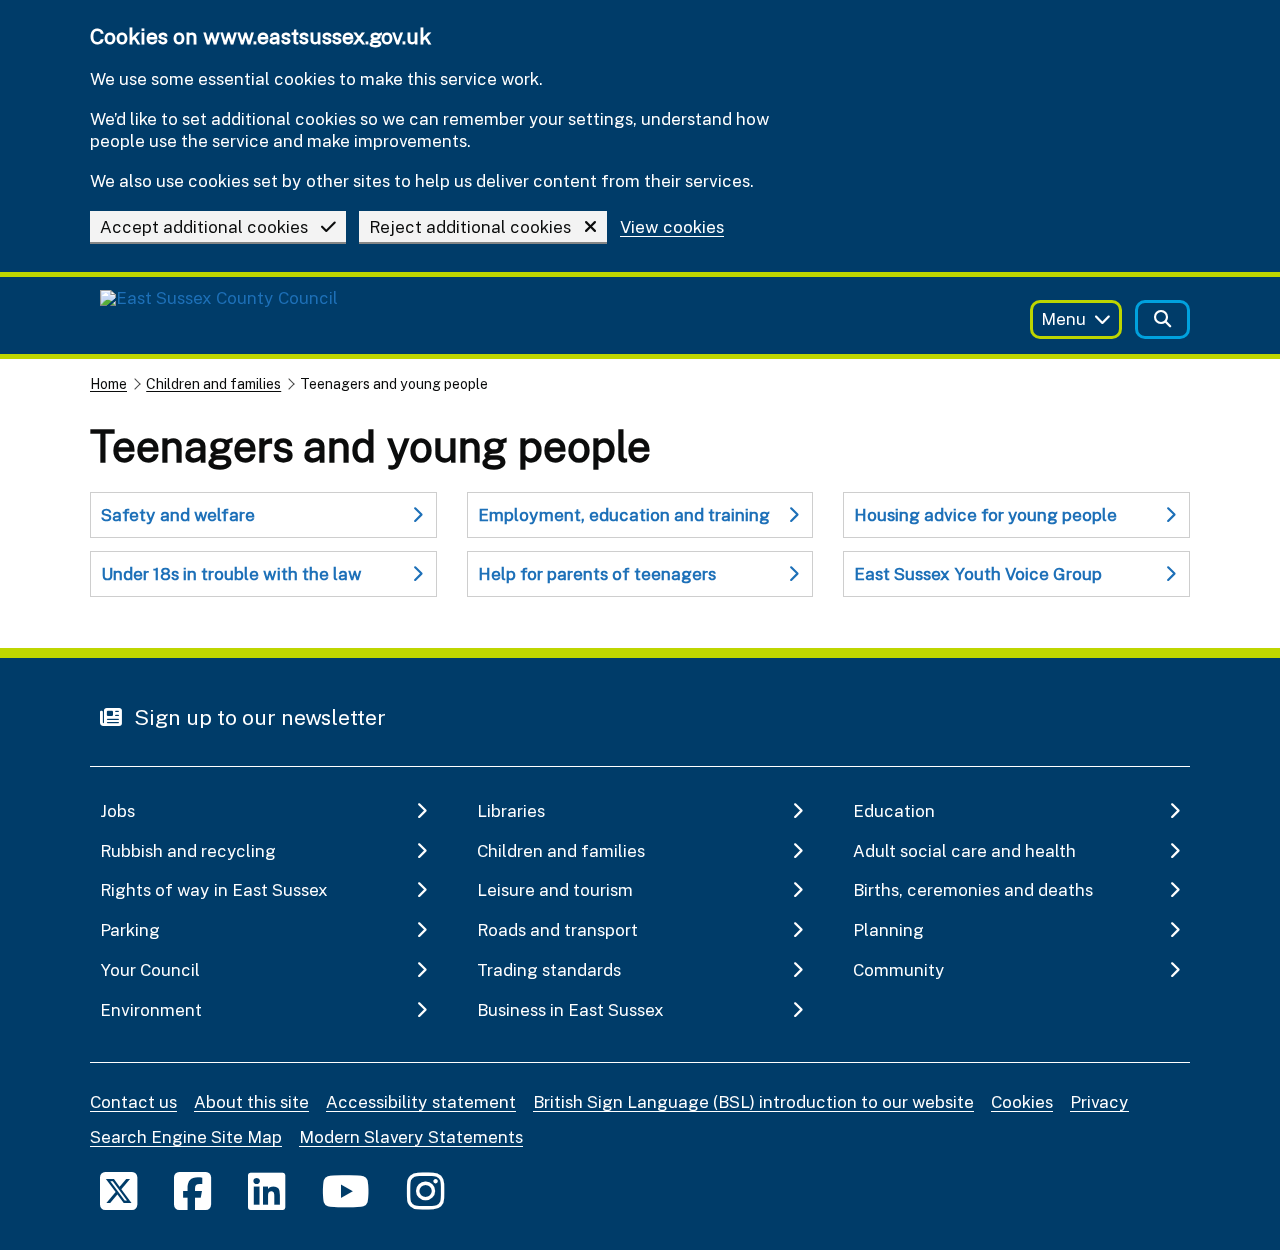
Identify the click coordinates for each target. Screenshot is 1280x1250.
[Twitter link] (118, 1190)
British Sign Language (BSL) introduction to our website (753, 1101)
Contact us (133, 1101)
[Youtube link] (346, 1190)
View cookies (672, 227)
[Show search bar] (1162, 319)
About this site (251, 1101)
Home (108, 383)
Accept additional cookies (204, 226)
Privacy (1099, 1101)
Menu (1063, 318)
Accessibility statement (421, 1101)
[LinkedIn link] (266, 1190)
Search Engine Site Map (186, 1136)
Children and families (213, 383)
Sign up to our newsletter (257, 717)
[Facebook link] (192, 1190)
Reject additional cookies (470, 226)
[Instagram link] (425, 1190)
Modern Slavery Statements (411, 1136)
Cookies (1022, 1101)
